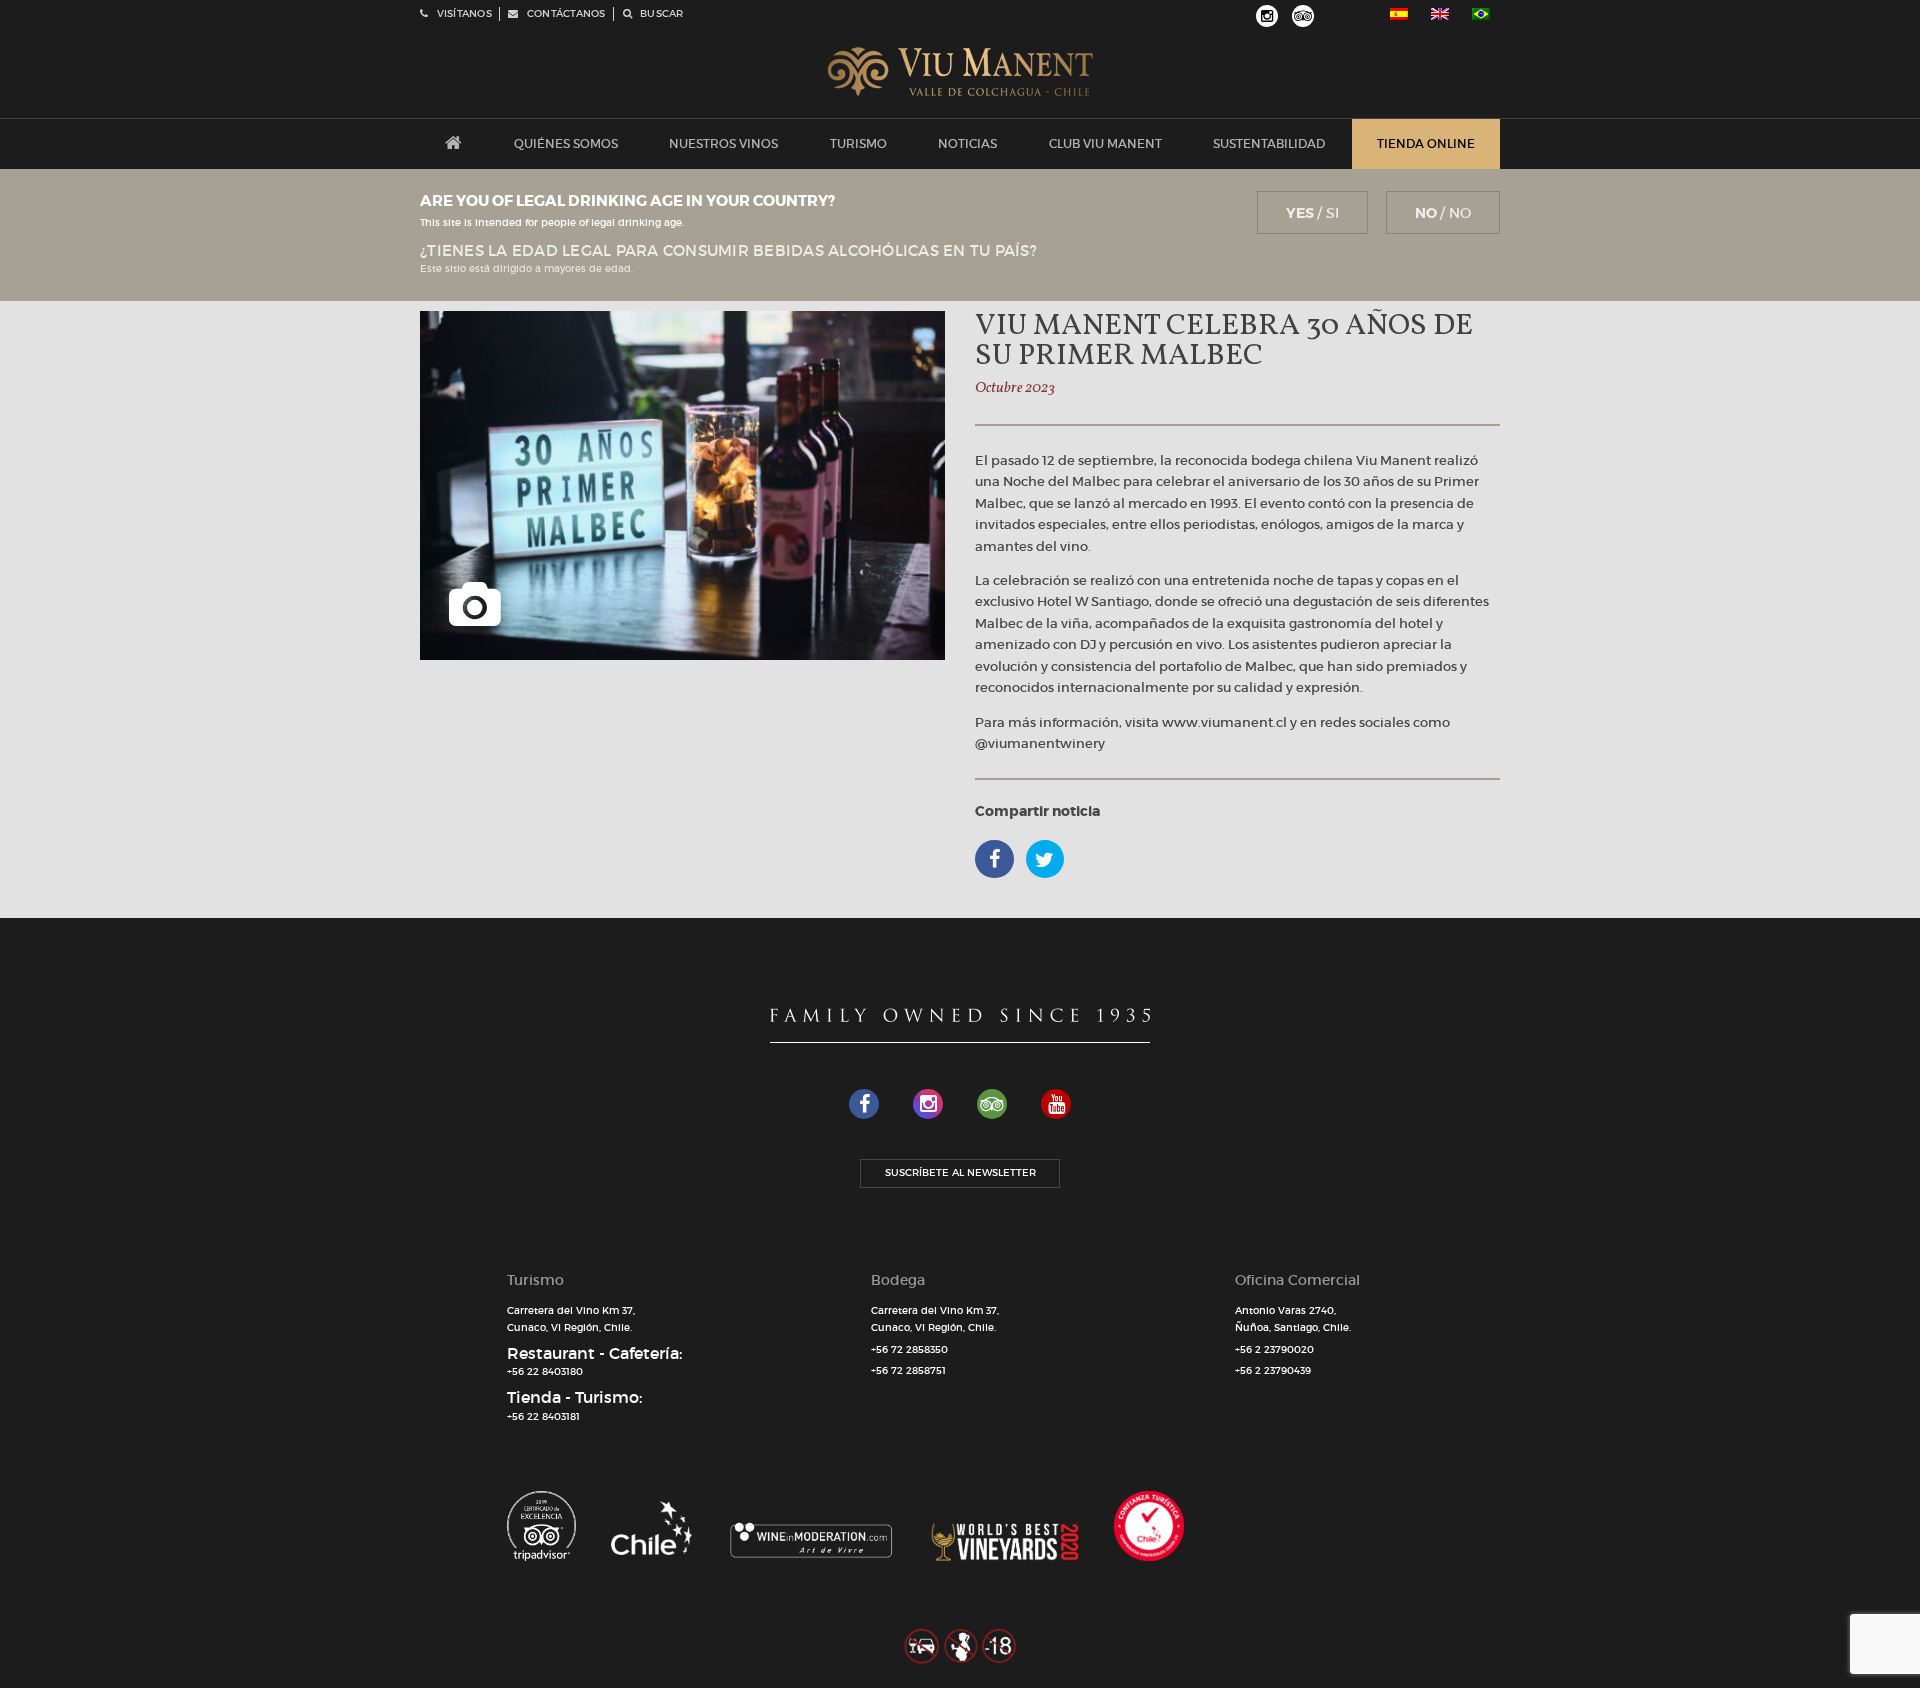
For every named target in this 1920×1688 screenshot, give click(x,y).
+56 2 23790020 (1274, 1349)
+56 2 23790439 (1273, 1370)
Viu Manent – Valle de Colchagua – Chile (960, 72)
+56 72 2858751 (908, 1370)
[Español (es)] (1399, 14)
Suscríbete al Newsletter (960, 1172)
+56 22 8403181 (543, 1416)
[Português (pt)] (1481, 14)
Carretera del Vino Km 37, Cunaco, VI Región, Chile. (571, 1319)
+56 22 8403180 (545, 1371)
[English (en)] (1440, 14)
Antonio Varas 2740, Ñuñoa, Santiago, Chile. (1293, 1319)
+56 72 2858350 (909, 1349)
